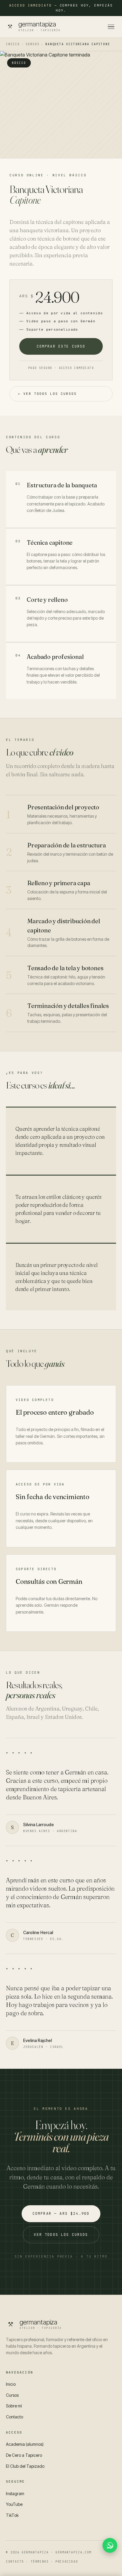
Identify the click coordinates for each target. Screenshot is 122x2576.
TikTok (12, 2515)
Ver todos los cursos (61, 2235)
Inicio (13, 44)
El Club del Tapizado (25, 2466)
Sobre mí (14, 2406)
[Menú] (111, 27)
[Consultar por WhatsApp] (110, 2545)
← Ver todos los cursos (47, 394)
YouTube (14, 2504)
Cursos (33, 44)
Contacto (15, 2417)
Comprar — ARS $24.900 (61, 2214)
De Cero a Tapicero (24, 2455)
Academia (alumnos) (25, 2444)
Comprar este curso (61, 346)
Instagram (15, 2493)
